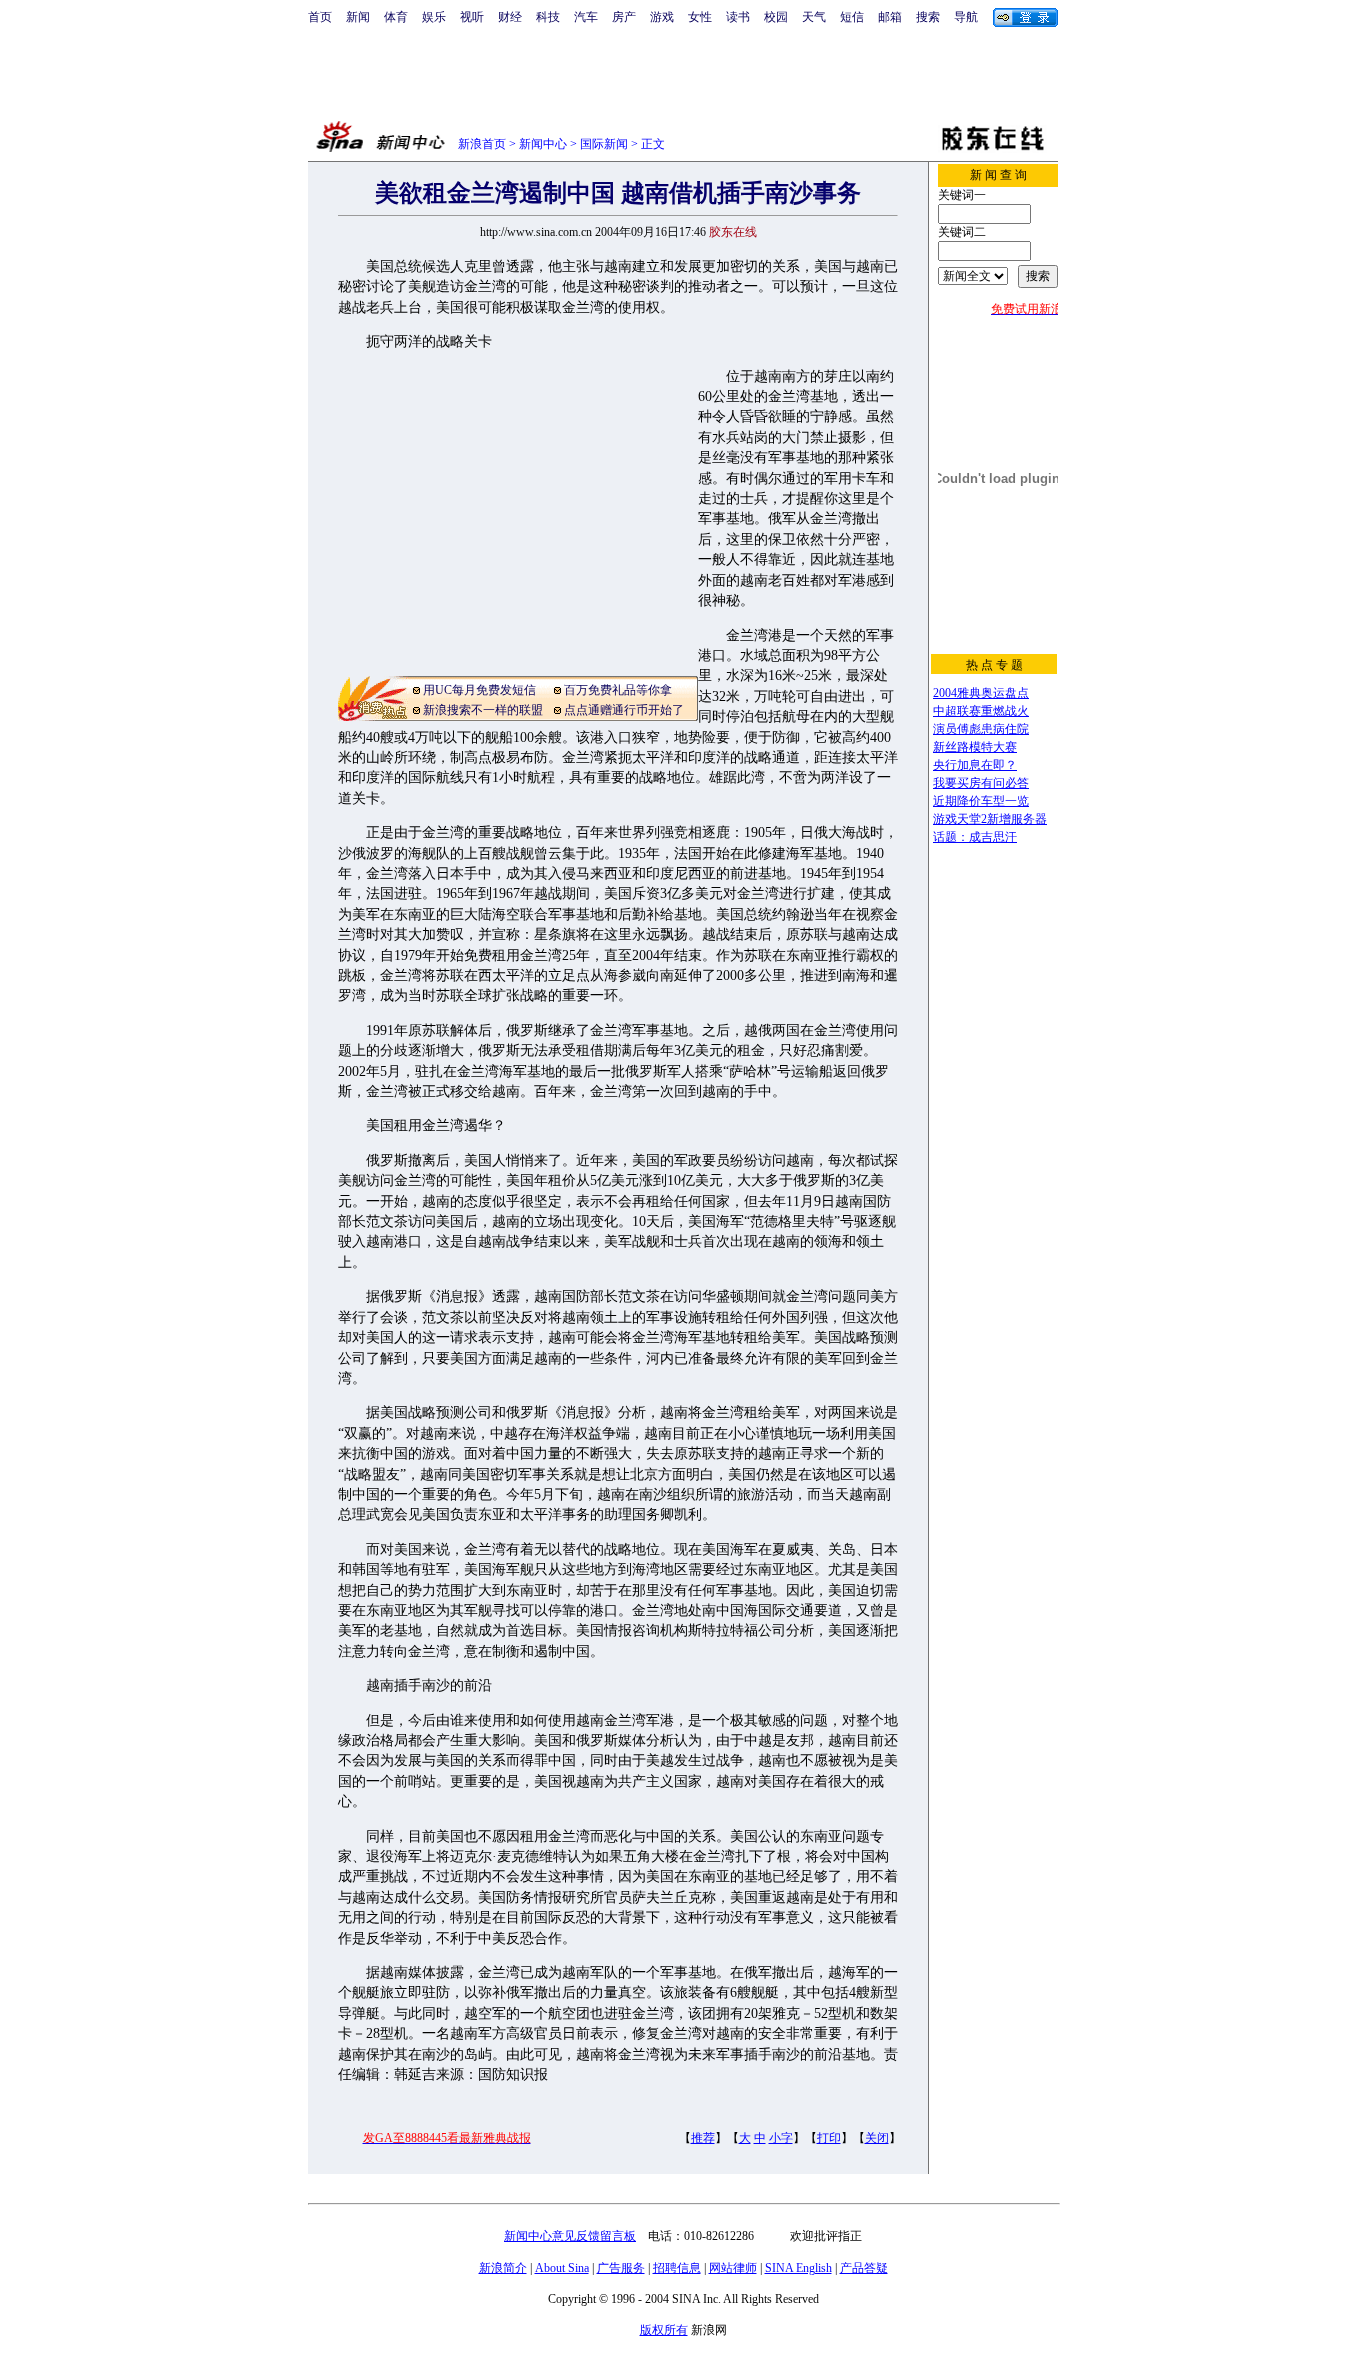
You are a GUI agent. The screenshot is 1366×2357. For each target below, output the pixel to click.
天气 (814, 17)
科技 (548, 17)
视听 (472, 17)
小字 (781, 2138)
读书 (738, 17)
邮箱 (890, 17)
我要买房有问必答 (981, 783)
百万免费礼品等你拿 (618, 690)
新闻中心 (543, 144)
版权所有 (664, 2330)
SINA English (798, 2268)
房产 (624, 17)
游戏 (662, 17)
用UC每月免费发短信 (479, 690)
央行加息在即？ (975, 765)
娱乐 (434, 17)
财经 (510, 17)
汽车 (586, 17)
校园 (776, 17)
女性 (700, 17)
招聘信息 (677, 2268)
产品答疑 (864, 2268)
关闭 (877, 2138)
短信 (852, 17)
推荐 (703, 2138)
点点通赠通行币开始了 (624, 710)
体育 (396, 17)
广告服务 (621, 2268)
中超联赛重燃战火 (981, 711)
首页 (320, 17)
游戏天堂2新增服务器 (990, 819)
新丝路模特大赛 (975, 747)
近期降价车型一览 (981, 801)
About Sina (562, 2268)
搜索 (928, 17)
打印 (829, 2138)
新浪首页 (482, 144)
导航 (966, 17)
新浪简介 (503, 2268)
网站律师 (733, 2268)
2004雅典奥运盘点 (981, 693)
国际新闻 (604, 144)
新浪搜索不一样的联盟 (483, 710)
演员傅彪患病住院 (981, 729)
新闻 (358, 17)
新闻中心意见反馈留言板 (570, 2236)
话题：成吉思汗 (975, 837)
